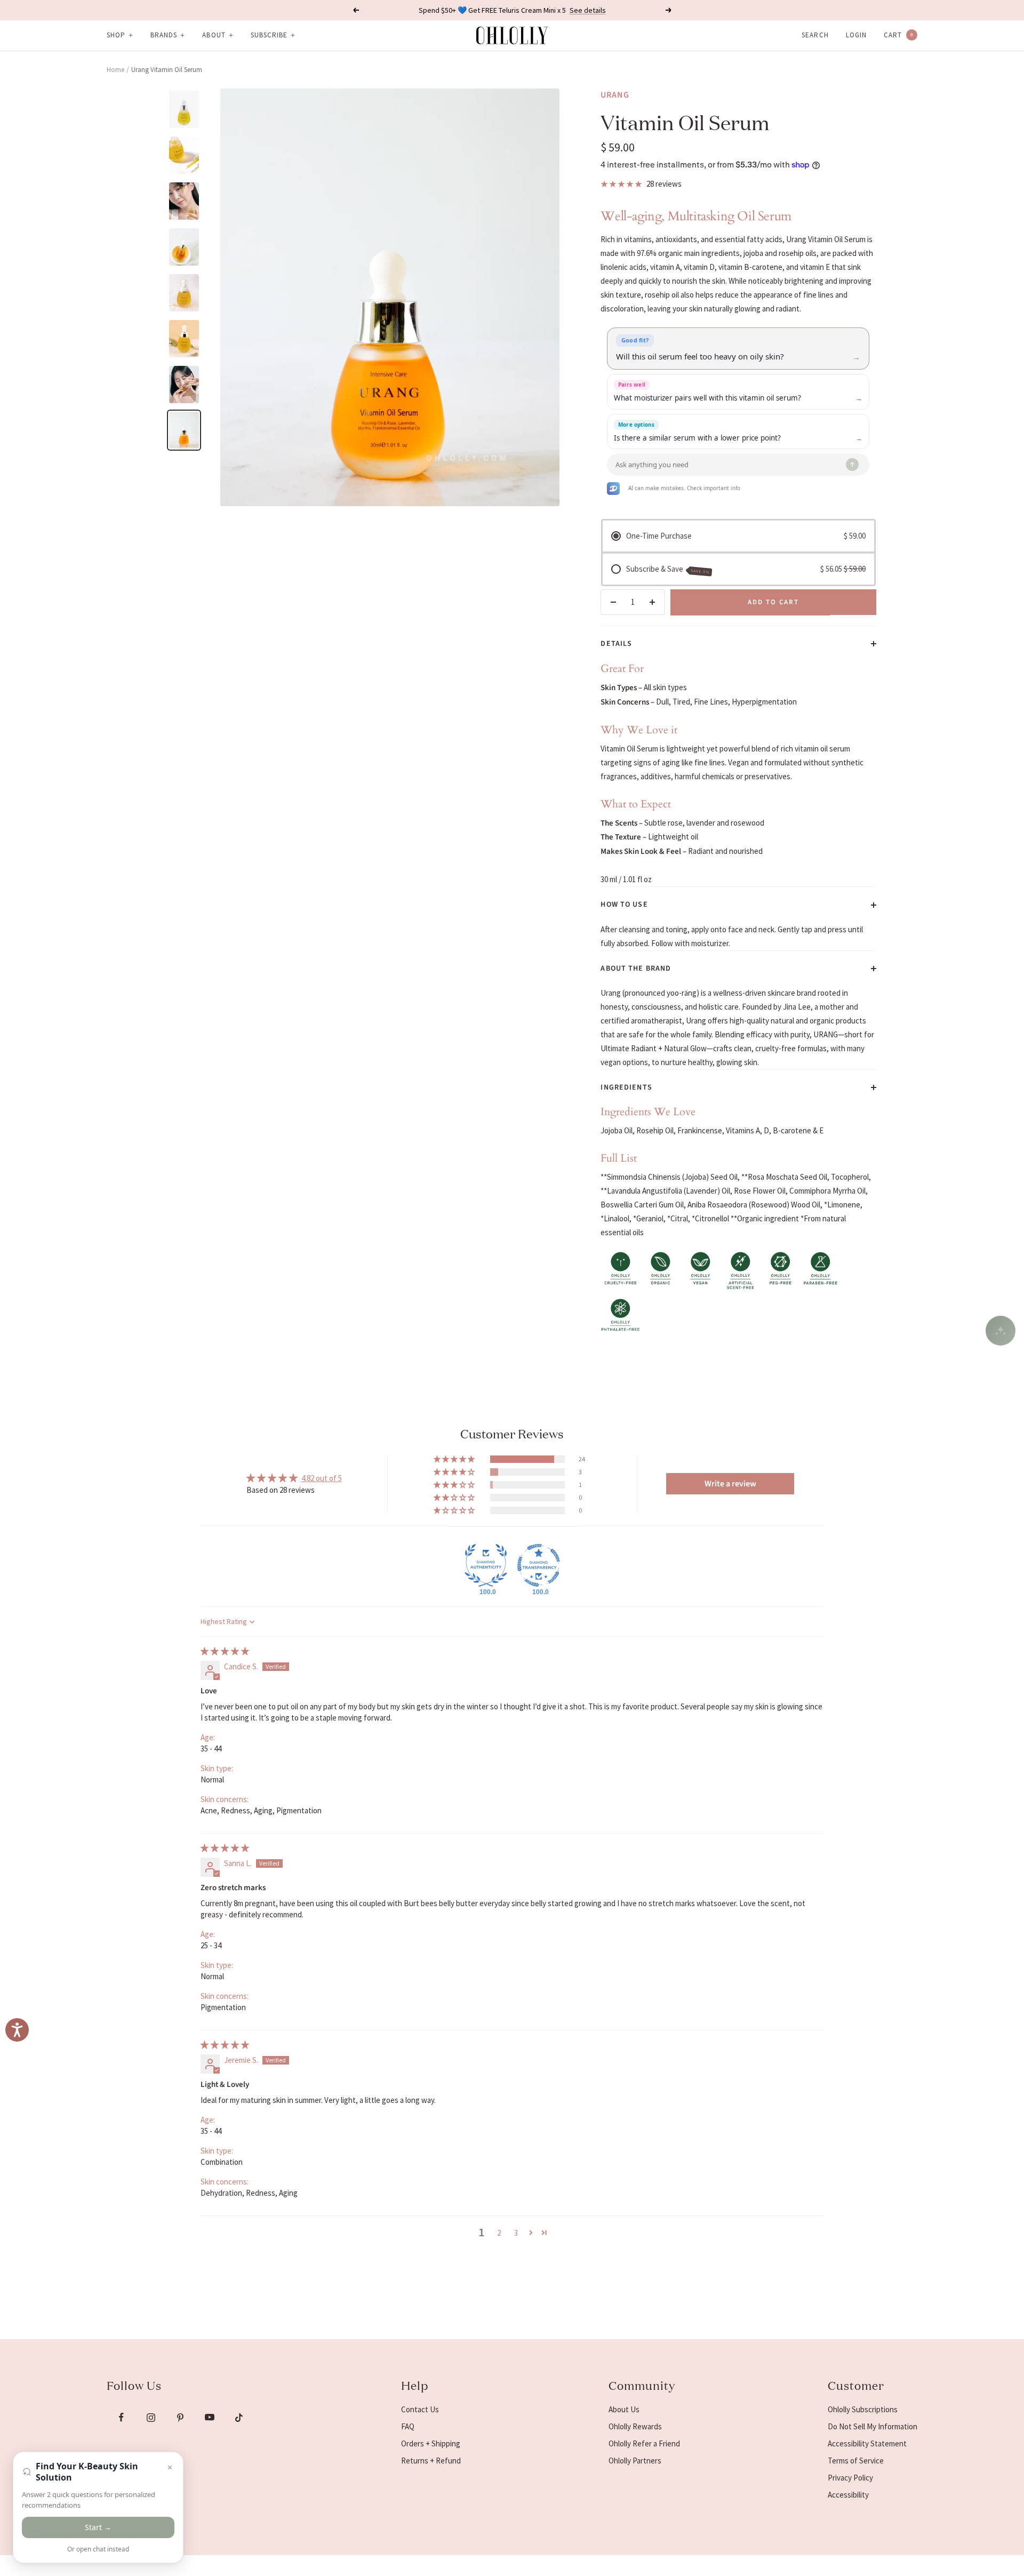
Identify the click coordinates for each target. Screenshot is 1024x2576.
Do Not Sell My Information (873, 2426)
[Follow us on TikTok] (239, 2417)
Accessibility (848, 2495)
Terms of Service (856, 2461)
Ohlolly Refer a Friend (644, 2443)
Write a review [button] (730, 1484)
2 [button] (499, 2233)
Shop (116, 35)
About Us (624, 2409)
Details (616, 644)
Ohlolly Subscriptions (863, 2409)
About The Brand (636, 969)
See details (588, 10)
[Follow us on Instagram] (151, 2417)
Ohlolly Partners (635, 2461)
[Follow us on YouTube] (209, 2417)
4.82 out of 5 (322, 1478)
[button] (455, 1459)
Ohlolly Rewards (635, 2426)
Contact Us (420, 2409)
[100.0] (486, 1565)
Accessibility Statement (867, 2443)
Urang (615, 95)
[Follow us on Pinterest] (180, 2417)
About (214, 35)
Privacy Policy (850, 2478)
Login (856, 35)
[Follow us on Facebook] (121, 2417)
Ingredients (626, 1087)
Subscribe (269, 35)
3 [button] (516, 2233)
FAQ (408, 2426)
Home (115, 70)
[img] (225, 1651)
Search (815, 35)
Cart (898, 35)
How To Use (624, 905)
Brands (164, 35)
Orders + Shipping (431, 2443)
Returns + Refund (431, 2461)
